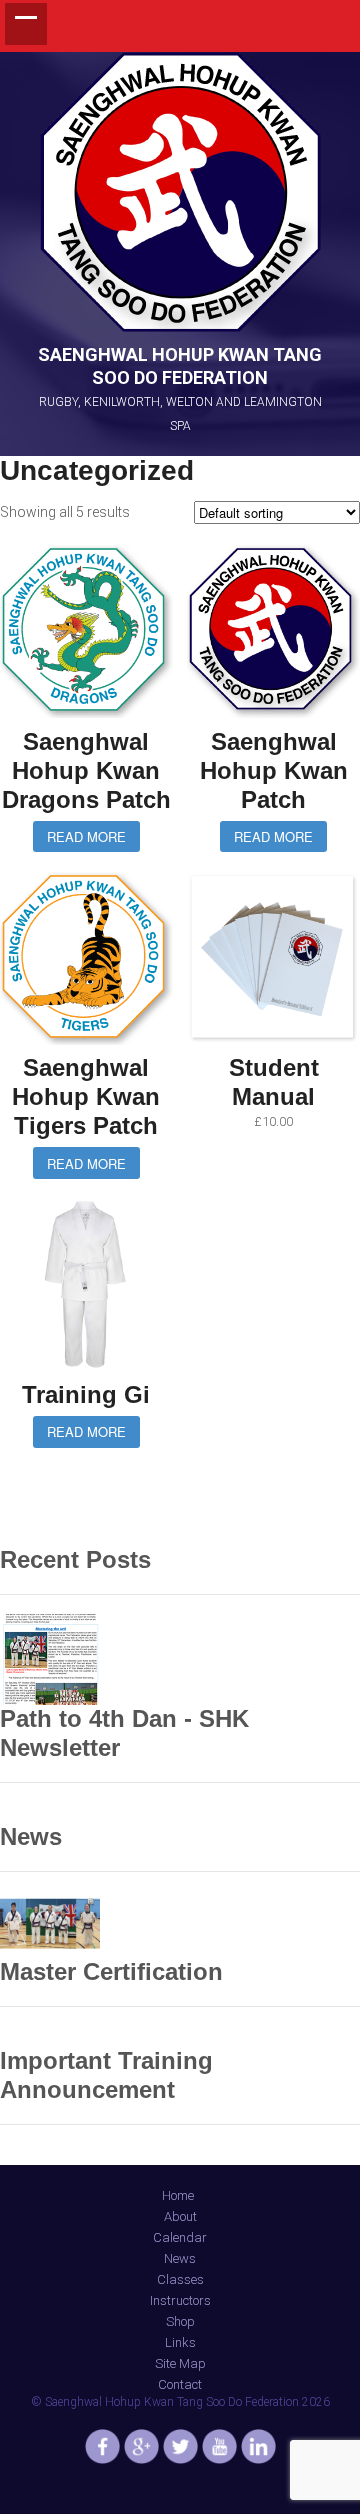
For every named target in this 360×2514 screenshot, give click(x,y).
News (180, 2258)
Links (180, 2342)
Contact (180, 2384)
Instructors (180, 2300)
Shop (180, 2321)
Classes (180, 2279)
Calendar (180, 2237)
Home (178, 2195)
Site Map (180, 2363)
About (180, 2216)
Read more (86, 836)
